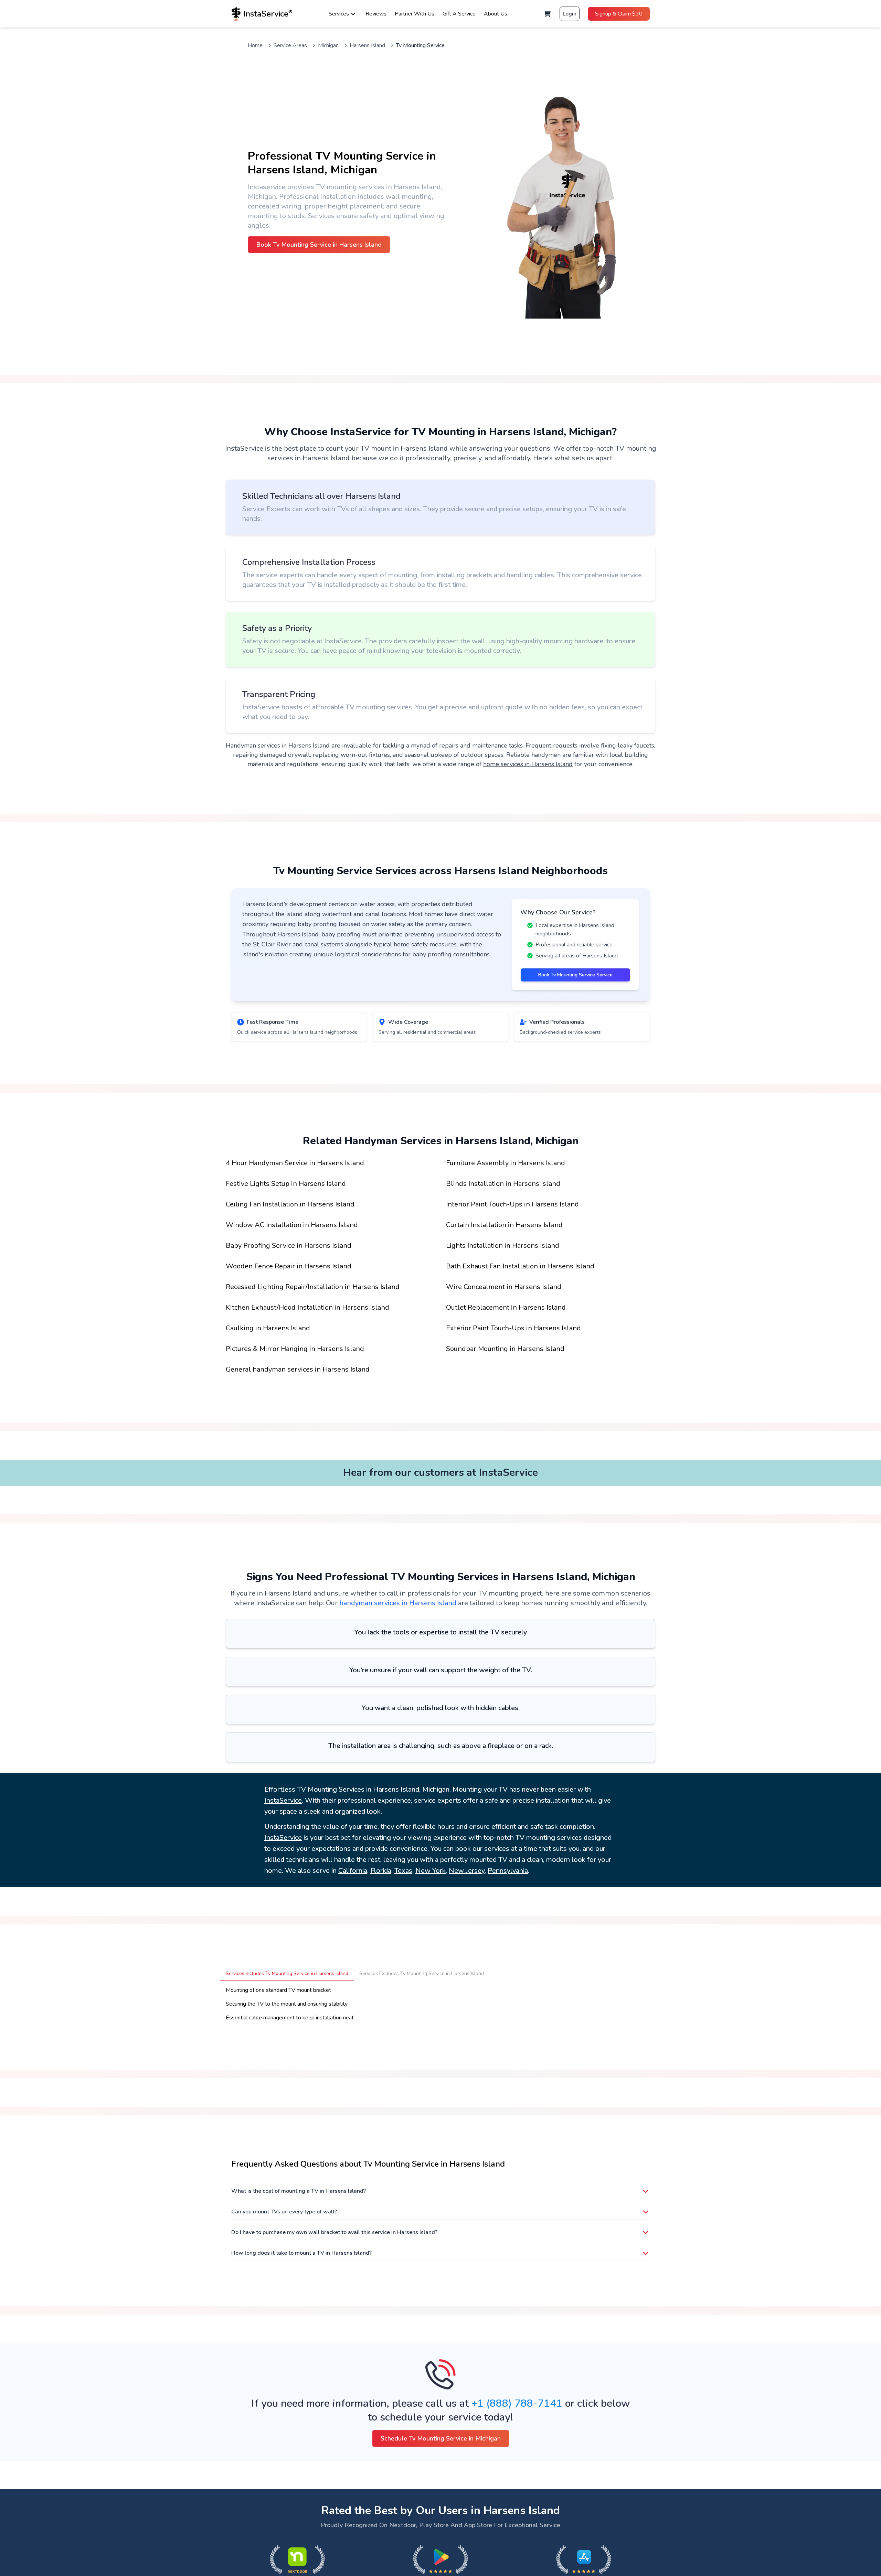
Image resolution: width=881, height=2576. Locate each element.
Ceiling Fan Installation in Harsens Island (290, 1204)
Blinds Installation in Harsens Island (503, 1184)
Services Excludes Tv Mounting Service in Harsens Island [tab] (422, 1973)
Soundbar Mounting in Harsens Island (505, 1349)
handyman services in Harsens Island (398, 1603)
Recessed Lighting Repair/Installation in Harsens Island (313, 1287)
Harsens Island (367, 45)
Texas (403, 1871)
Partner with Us (415, 14)
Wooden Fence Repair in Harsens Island (289, 1266)
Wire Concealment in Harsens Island (504, 1287)
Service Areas (290, 45)
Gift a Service (459, 14)
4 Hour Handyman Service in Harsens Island (295, 1163)
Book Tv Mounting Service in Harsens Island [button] (319, 245)
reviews (376, 14)
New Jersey (467, 1871)
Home (255, 45)
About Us (496, 14)
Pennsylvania (508, 1871)
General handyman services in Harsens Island (298, 1369)
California (353, 1871)
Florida (381, 1871)
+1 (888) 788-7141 (517, 2403)
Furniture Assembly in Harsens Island (506, 1163)
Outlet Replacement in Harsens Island (506, 1307)
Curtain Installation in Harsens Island (504, 1225)
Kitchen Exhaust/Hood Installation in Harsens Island (307, 1307)
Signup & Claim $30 (619, 14)
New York (431, 1871)
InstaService (283, 1800)
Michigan (328, 45)
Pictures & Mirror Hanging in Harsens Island (295, 1349)
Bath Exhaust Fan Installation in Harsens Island (520, 1266)
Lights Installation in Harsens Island (503, 1246)
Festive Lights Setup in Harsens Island (286, 1184)
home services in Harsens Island (528, 764)
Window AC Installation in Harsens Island (292, 1225)
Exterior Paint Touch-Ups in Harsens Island (513, 1328)
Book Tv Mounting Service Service (575, 975)
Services (339, 14)
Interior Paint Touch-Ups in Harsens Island (512, 1204)
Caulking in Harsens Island (268, 1328)
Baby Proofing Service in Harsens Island (289, 1246)
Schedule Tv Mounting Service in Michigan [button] (441, 2438)
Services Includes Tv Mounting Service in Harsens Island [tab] (287, 1973)
